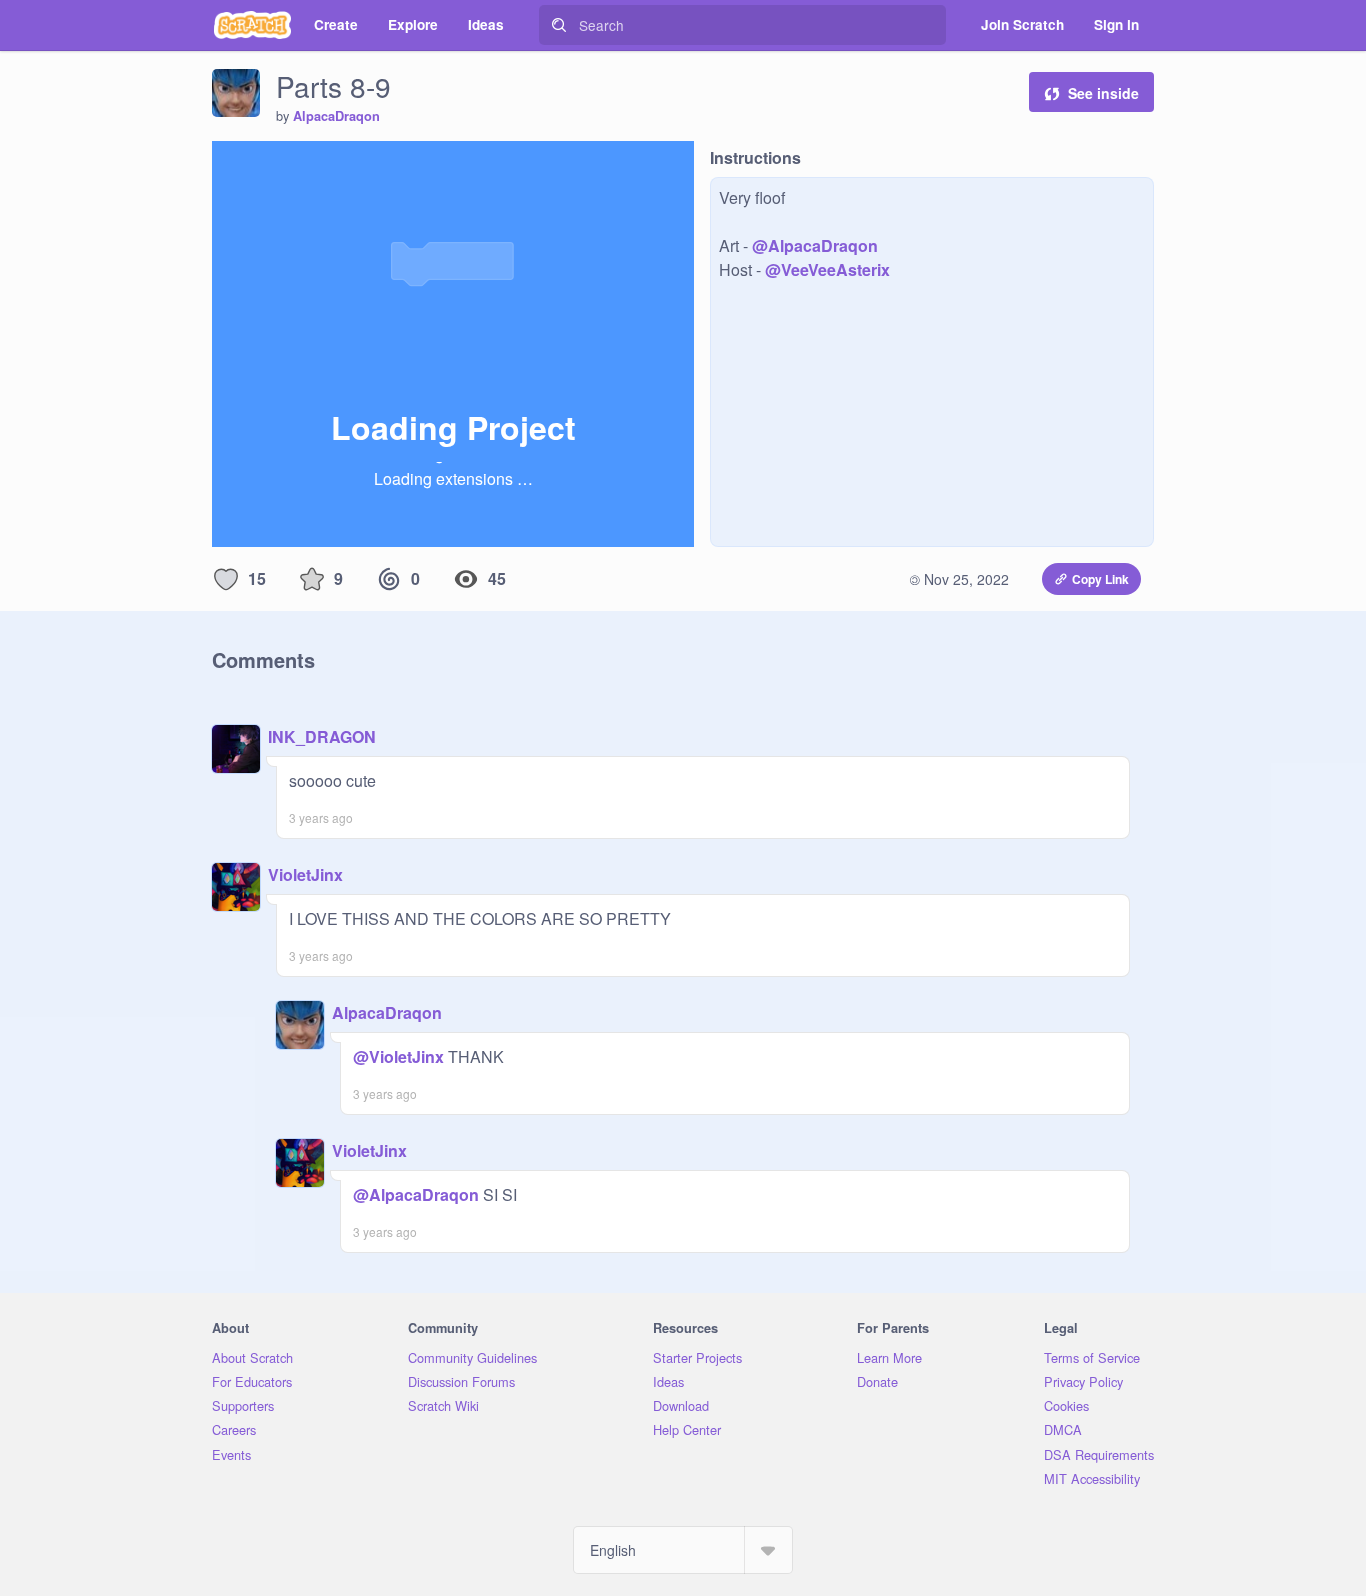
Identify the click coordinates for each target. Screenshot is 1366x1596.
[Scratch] (252, 25)
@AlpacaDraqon (815, 245)
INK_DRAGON (322, 736)
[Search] (559, 25)
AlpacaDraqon (336, 116)
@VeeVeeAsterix (827, 269)
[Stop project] (260, 163)
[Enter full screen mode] (677, 163)
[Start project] (228, 163)
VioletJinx (305, 874)
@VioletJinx (398, 1056)
